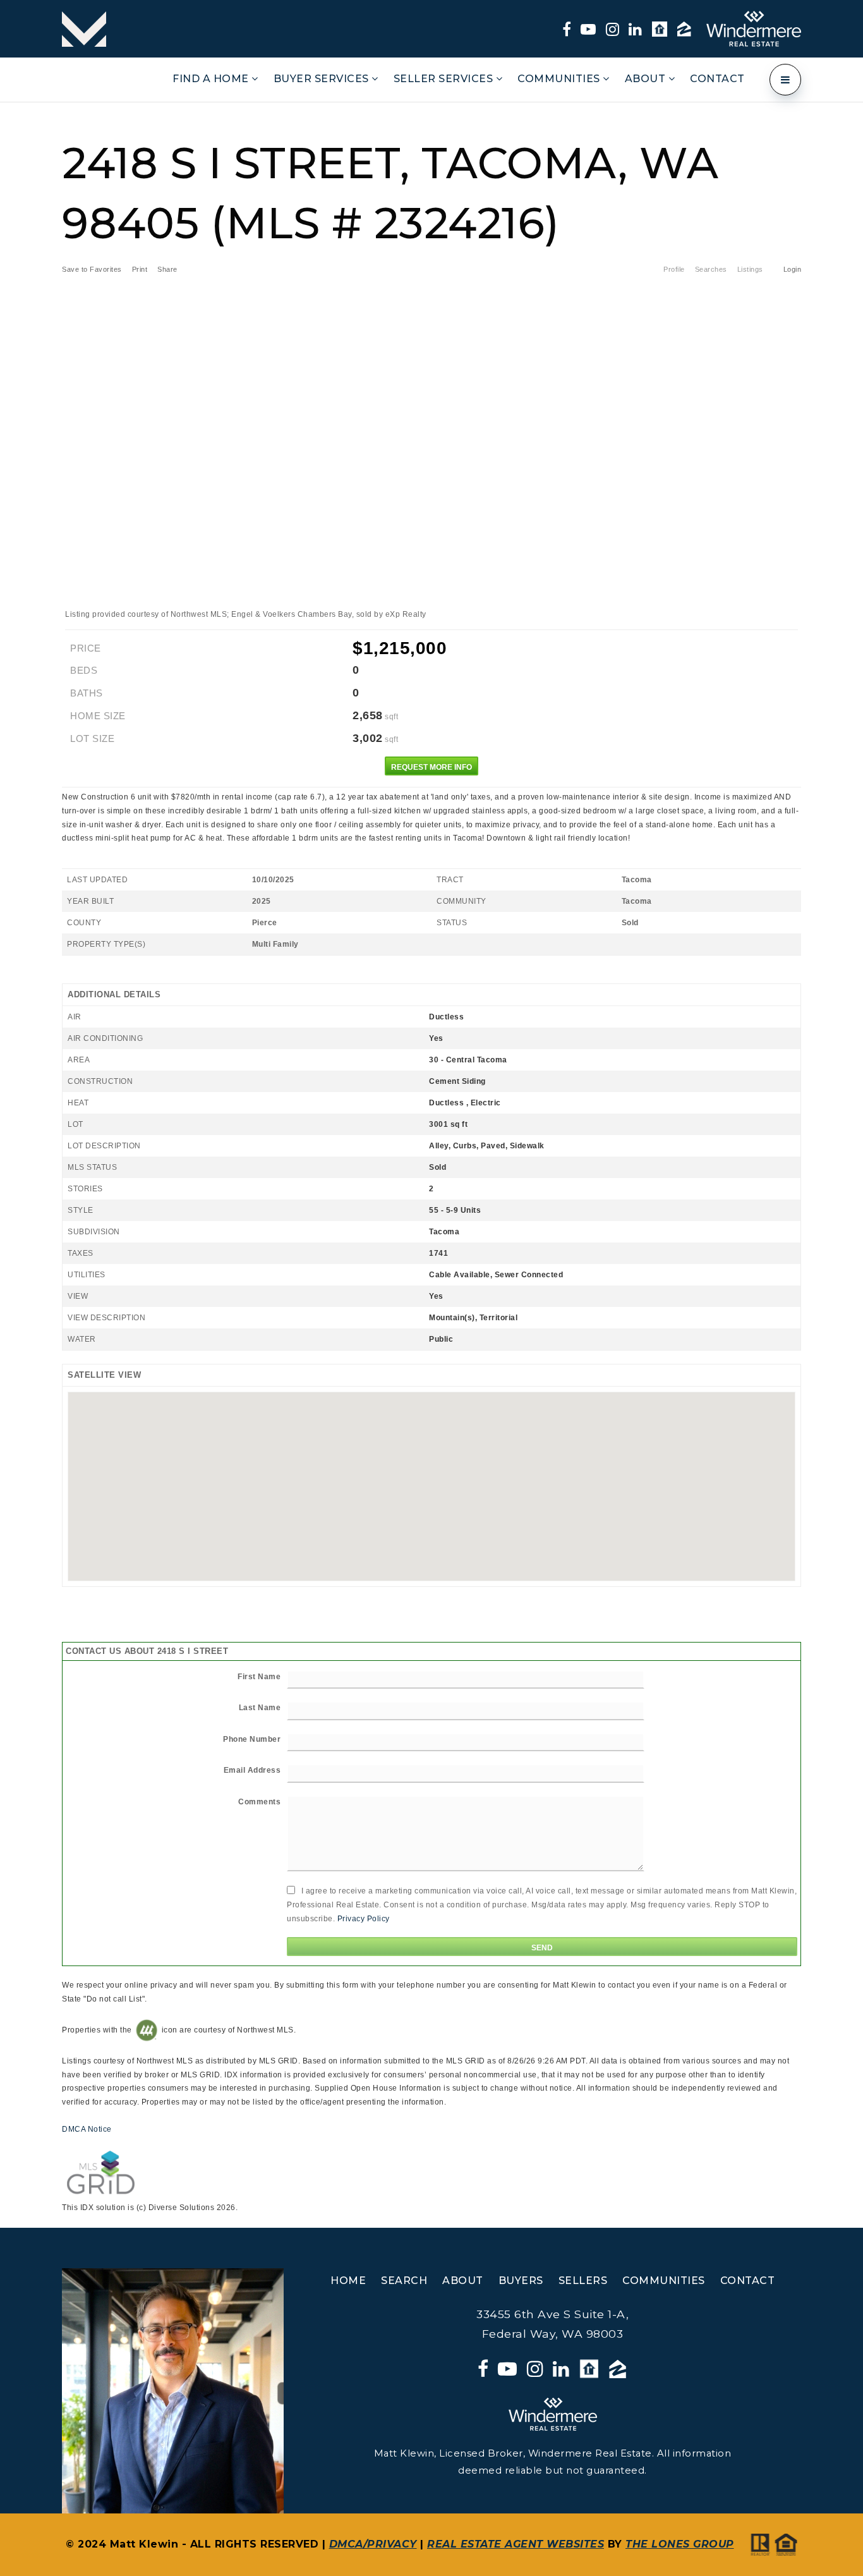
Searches (711, 269)
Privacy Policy (364, 1919)
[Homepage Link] (84, 28)
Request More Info (431, 767)
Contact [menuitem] (717, 79)
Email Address (252, 1770)
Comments (259, 1802)
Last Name (260, 1708)
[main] (431, 1165)
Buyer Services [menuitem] (323, 79)
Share (168, 269)
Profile (674, 269)
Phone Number (252, 1739)
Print (140, 269)
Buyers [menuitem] (521, 2281)
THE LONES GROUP (680, 2544)
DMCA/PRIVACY (373, 2544)
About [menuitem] (647, 79)
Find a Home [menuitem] (212, 79)
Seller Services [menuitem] (445, 79)
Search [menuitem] (404, 2281)
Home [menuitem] (348, 2281)
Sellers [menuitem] (583, 2281)
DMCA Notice (87, 2129)
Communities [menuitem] (560, 79)
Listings (750, 269)
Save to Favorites (92, 269)
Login (793, 269)
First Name (259, 1677)
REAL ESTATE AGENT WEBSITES (516, 2544)
